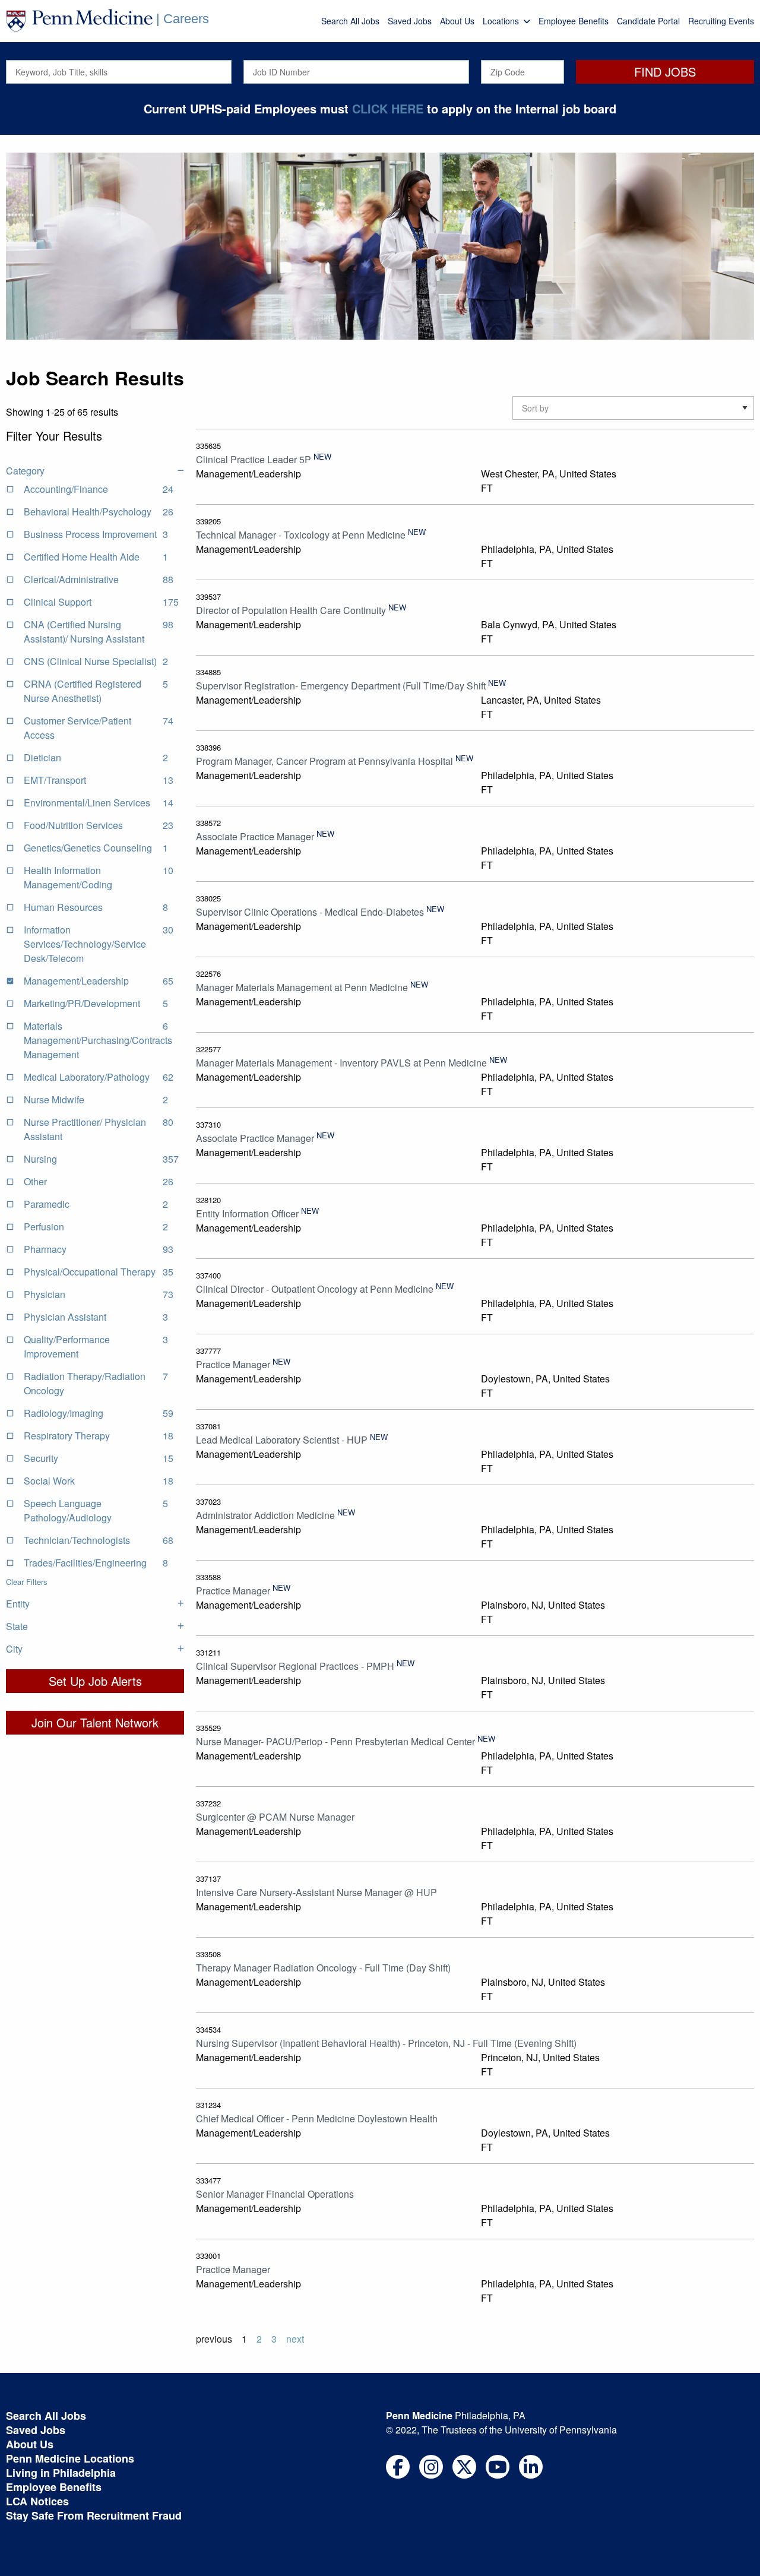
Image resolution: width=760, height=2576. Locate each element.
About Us (457, 21)
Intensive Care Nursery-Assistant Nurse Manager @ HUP (316, 1892)
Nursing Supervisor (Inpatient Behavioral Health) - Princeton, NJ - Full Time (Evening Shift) (386, 2043)
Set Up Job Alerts (95, 1681)
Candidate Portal (648, 21)
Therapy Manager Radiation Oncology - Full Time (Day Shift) (323, 1968)
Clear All (20, 447)
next (295, 2339)
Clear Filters (27, 1582)
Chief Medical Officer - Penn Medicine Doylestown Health (317, 2118)
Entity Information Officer (247, 1213)
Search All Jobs (350, 21)
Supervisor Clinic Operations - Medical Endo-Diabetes (310, 912)
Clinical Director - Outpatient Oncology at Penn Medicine (315, 1289)
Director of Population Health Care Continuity (291, 610)
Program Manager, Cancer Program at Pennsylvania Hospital (324, 761)
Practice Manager (233, 1364)
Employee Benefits (574, 21)
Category (25, 471)
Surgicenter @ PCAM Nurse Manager (275, 1817)
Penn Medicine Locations (70, 2458)
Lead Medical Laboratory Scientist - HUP (282, 1440)
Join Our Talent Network (95, 1722)
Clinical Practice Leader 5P (254, 459)
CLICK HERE (388, 108)
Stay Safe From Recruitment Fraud (94, 2515)
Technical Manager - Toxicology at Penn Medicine (301, 535)
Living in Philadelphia (61, 2473)
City (14, 1649)
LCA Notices (37, 2501)
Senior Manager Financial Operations (275, 2194)
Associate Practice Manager (255, 836)
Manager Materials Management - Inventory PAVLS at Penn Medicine (341, 1063)
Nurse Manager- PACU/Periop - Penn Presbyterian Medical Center (335, 1741)
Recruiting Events (721, 21)
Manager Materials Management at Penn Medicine (302, 987)
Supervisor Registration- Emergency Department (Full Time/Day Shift (341, 686)
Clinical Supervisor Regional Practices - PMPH (295, 1666)
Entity (18, 1604)
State (17, 1626)
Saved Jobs (410, 21)
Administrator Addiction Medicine (265, 1515)
